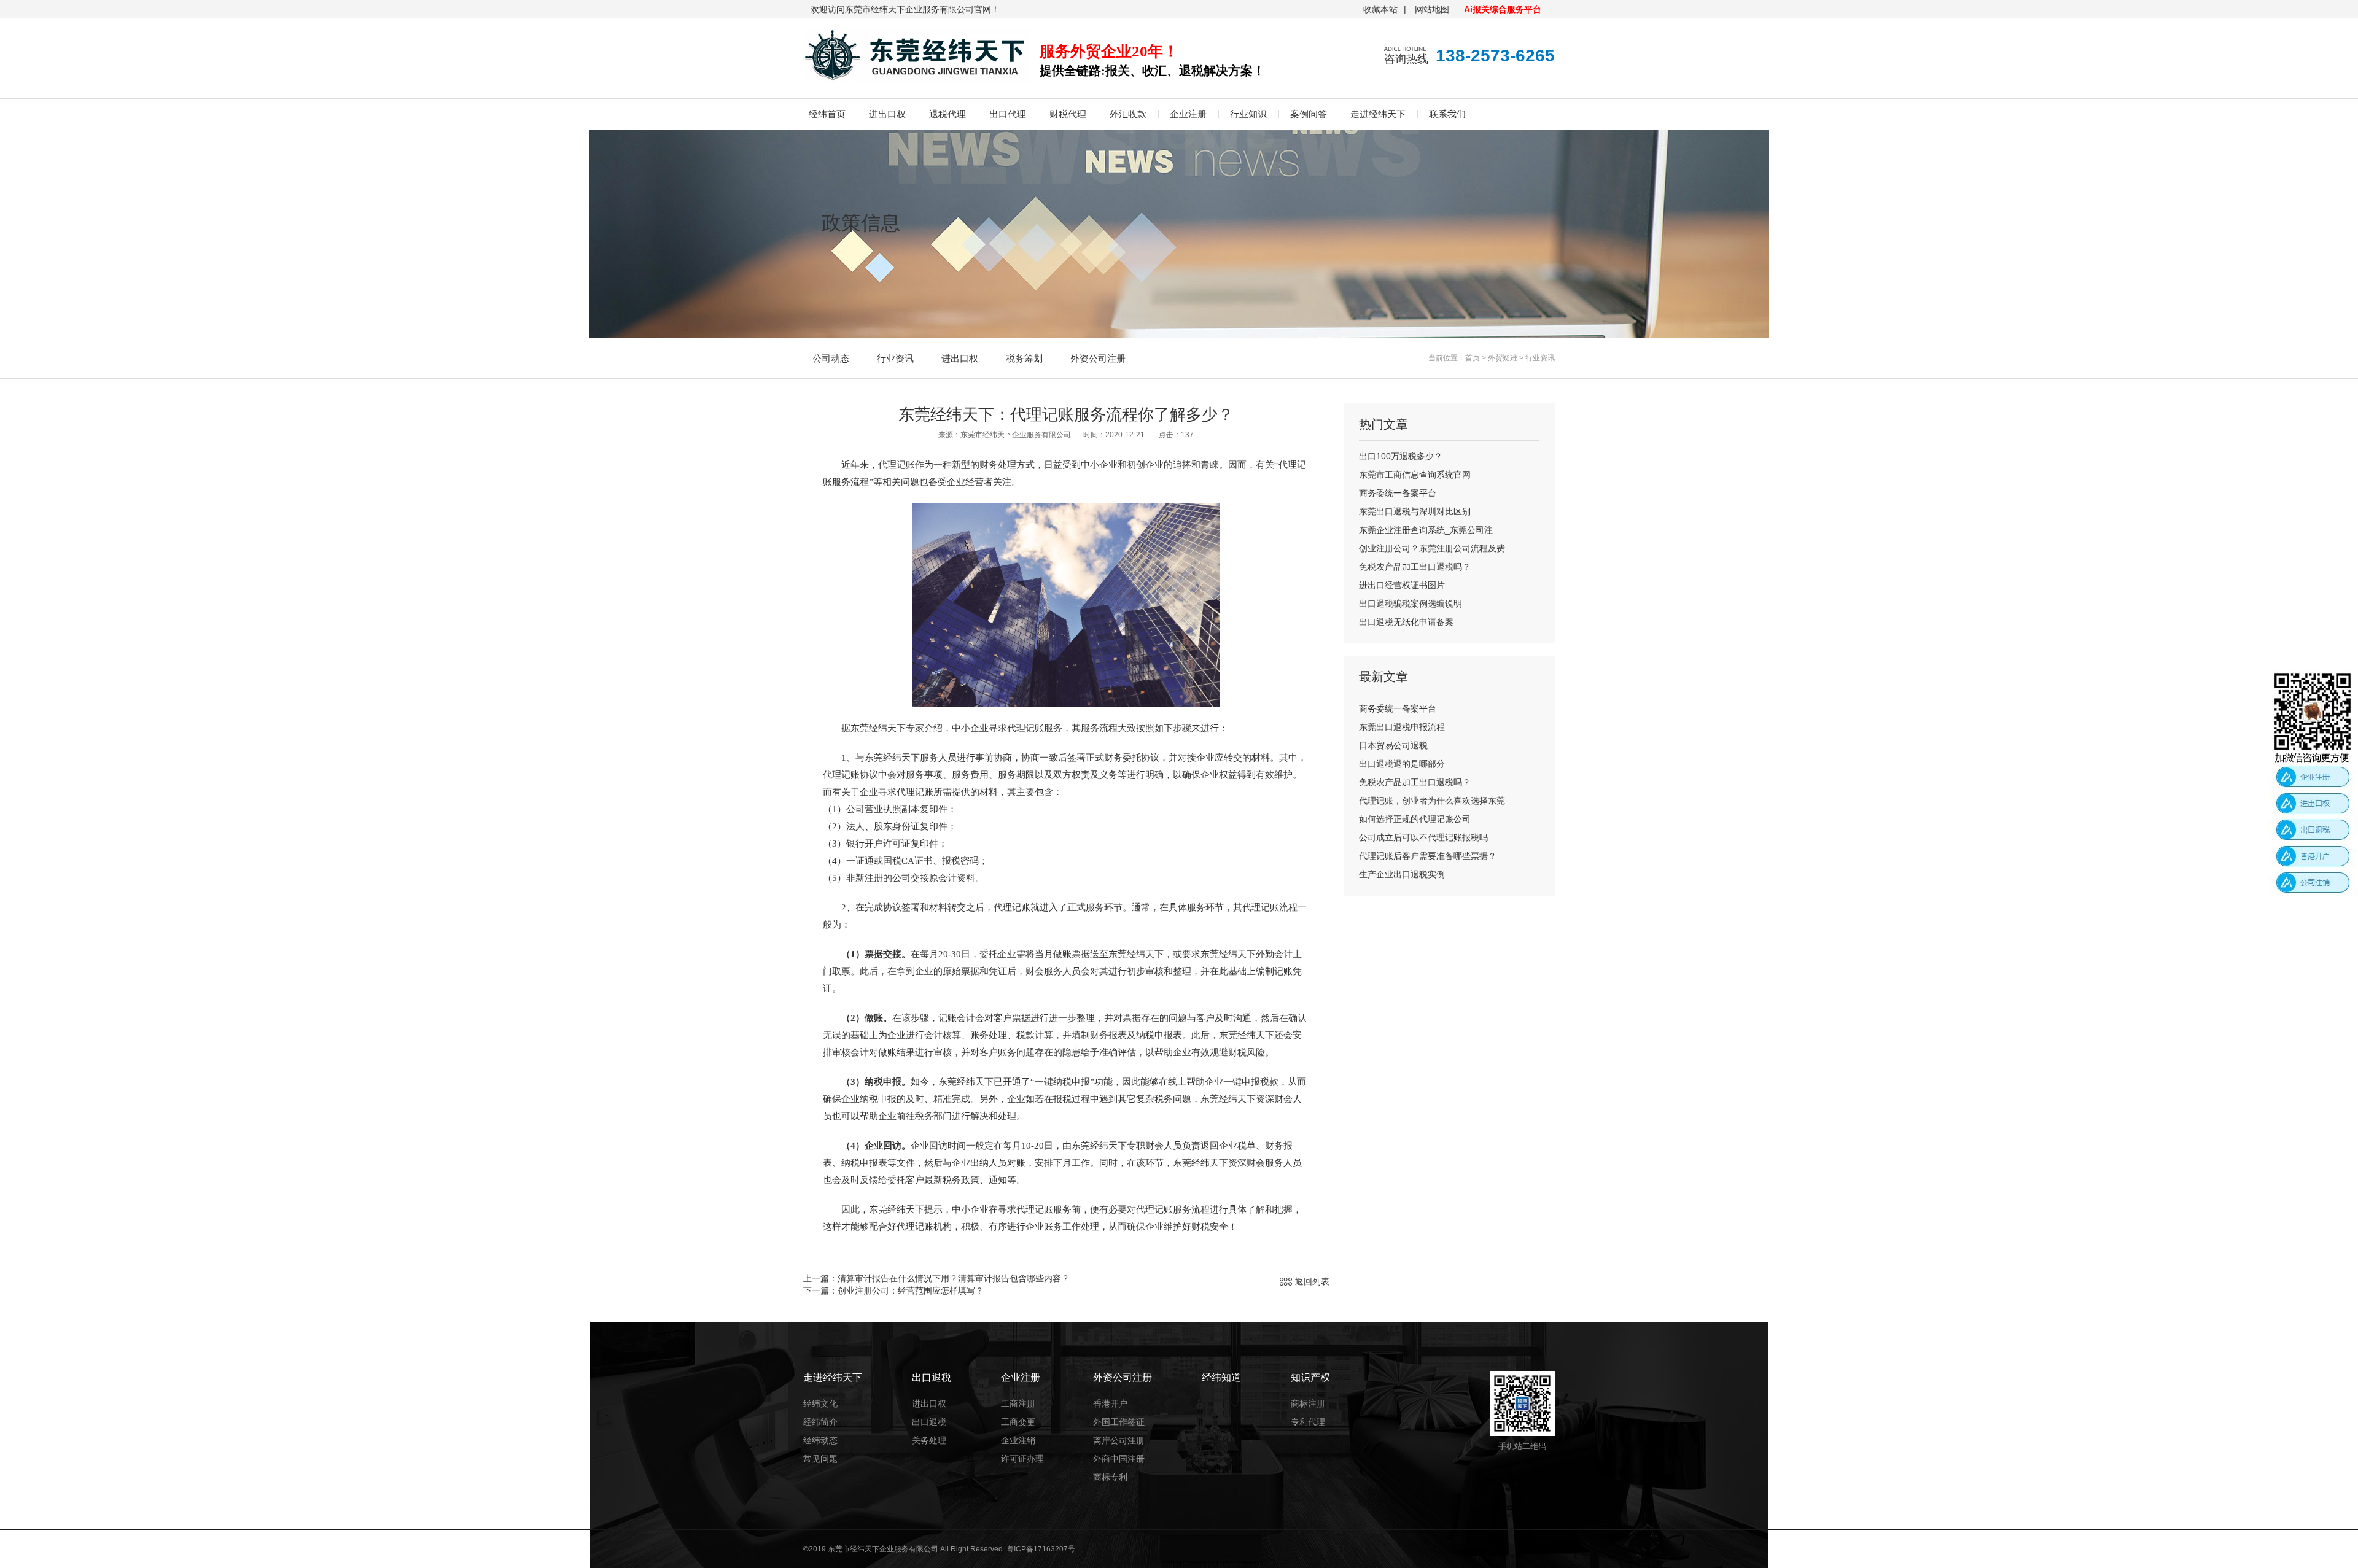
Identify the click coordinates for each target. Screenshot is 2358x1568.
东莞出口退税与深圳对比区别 (1415, 511)
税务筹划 (1024, 358)
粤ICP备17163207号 (1041, 1549)
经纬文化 (820, 1403)
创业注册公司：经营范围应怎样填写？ (911, 1290)
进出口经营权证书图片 (1402, 585)
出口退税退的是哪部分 (1402, 764)
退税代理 (947, 114)
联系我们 (1447, 114)
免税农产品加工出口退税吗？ (1415, 567)
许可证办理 (1022, 1459)
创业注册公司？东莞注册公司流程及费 (1432, 548)
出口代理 (1008, 114)
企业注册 (1188, 114)
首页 (1473, 358)
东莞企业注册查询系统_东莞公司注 (1426, 530)
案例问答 (1309, 114)
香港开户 (1110, 1403)
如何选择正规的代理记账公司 (1415, 819)
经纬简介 (820, 1422)
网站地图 (1432, 9)
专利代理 (1308, 1422)
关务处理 (929, 1440)
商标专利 (1110, 1477)
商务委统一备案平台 (1398, 493)
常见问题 (820, 1459)
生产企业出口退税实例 (1402, 874)
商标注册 (1308, 1403)
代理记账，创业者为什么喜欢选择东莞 (1432, 801)
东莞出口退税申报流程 (1402, 727)
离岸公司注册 (1119, 1440)
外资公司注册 (1098, 358)
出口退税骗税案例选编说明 (1411, 604)
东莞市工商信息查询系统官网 (1415, 475)
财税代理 (1068, 114)
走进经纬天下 (1378, 114)
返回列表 (1312, 1281)
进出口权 (887, 114)
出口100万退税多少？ (1401, 456)
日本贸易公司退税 (1393, 745)
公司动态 (831, 358)
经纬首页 (827, 114)
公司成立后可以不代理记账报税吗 (1423, 837)
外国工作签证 (1119, 1422)
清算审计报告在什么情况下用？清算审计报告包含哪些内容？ (954, 1278)
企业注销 (1018, 1440)
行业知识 (1248, 114)
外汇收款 (1128, 114)
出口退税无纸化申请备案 (1406, 622)
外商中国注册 (1119, 1459)
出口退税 (929, 1422)
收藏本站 (1380, 9)
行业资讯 (895, 358)
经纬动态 (820, 1440)
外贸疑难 (1503, 358)
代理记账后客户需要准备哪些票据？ (1428, 856)
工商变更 (1018, 1422)
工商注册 (1018, 1403)
